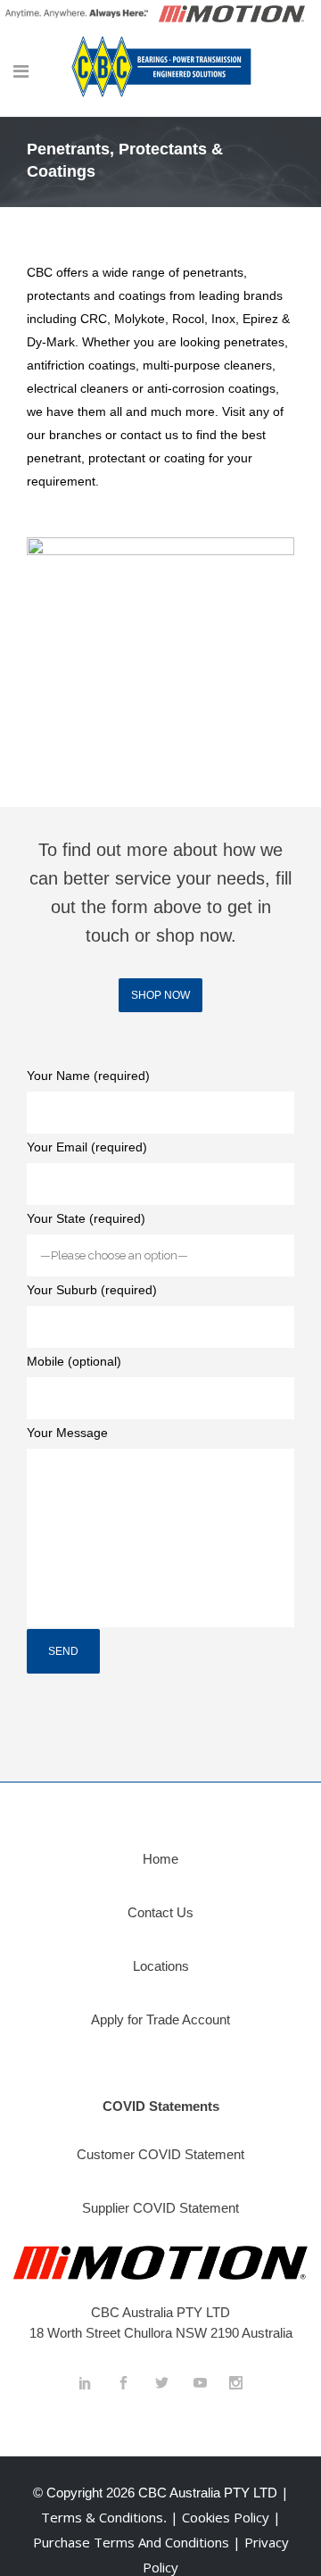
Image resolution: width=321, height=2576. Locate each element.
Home (160, 1859)
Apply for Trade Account (160, 2019)
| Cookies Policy (222, 2517)
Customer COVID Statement (160, 2154)
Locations (161, 1966)
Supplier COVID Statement (160, 2208)
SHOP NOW (160, 995)
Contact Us (160, 1912)
